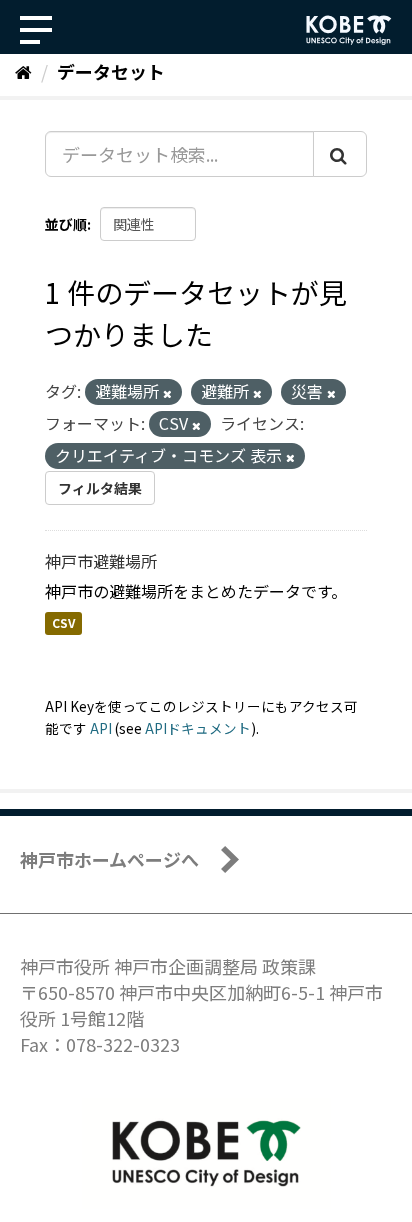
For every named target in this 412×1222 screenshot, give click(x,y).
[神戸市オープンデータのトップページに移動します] (349, 30)
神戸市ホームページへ (109, 859)
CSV (63, 623)
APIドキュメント (198, 728)
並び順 (66, 224)
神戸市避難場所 (101, 561)
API (101, 728)
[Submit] (340, 154)
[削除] (167, 393)
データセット (111, 71)
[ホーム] (23, 71)
